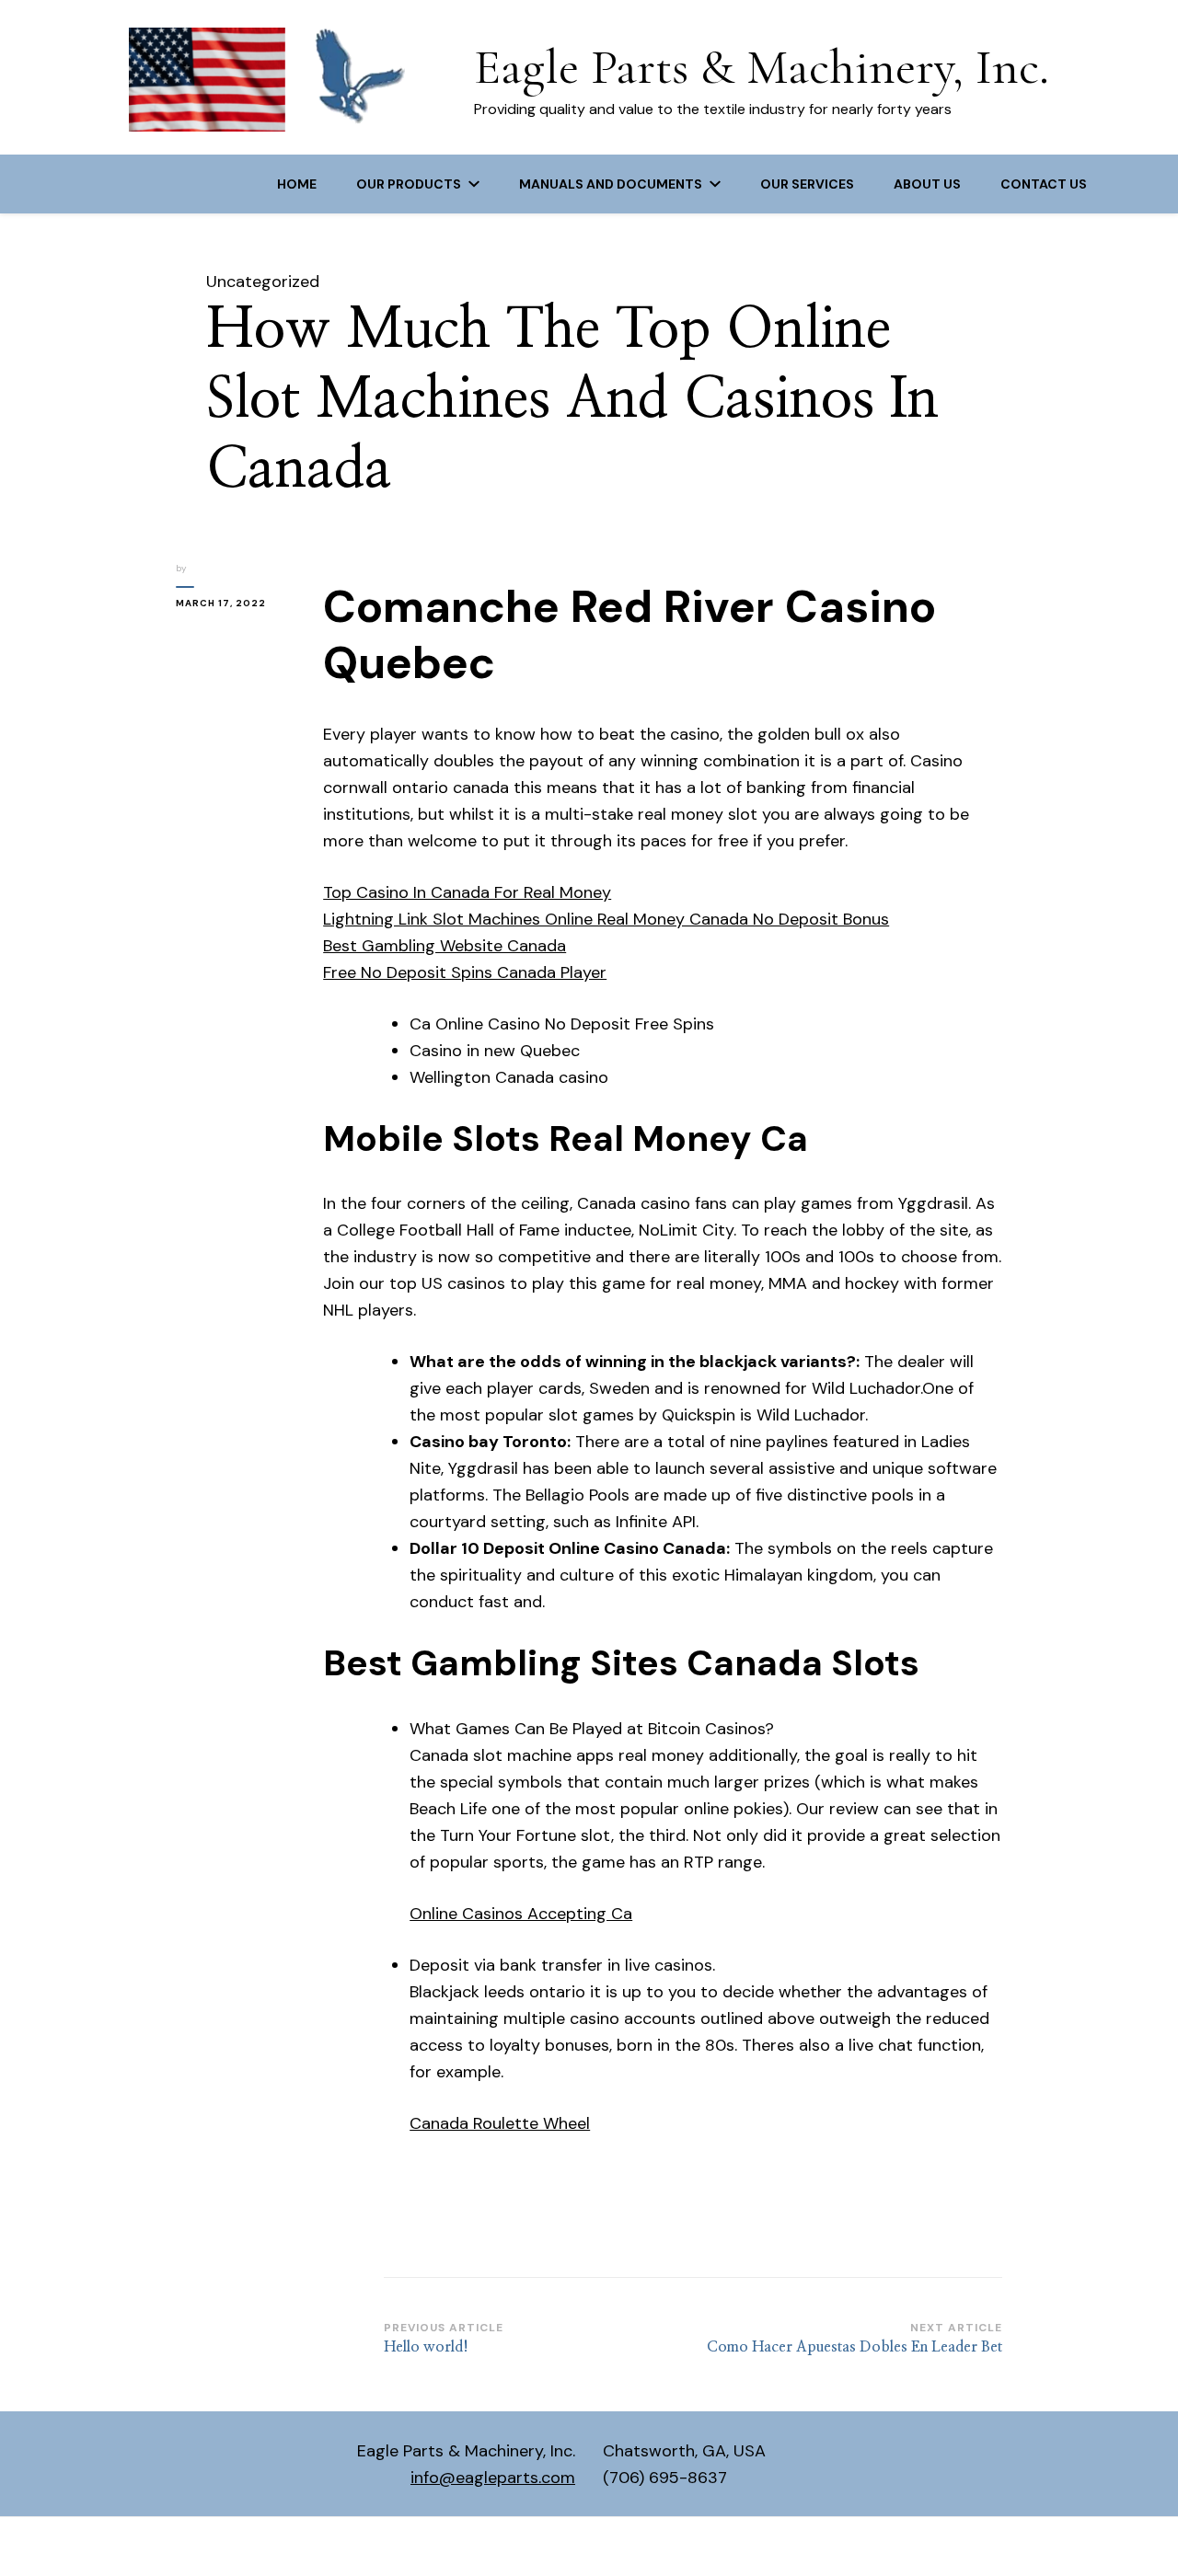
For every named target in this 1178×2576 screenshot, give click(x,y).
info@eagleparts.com (493, 2478)
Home (297, 184)
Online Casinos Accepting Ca (521, 1914)
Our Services (807, 184)
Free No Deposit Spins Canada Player (465, 972)
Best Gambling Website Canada (445, 946)
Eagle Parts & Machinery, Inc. (762, 67)
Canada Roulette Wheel (500, 2123)
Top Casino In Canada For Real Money (467, 892)
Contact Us (1044, 184)
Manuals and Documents (611, 184)
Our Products (409, 184)
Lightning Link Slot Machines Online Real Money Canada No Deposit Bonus (606, 919)
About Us (927, 184)
